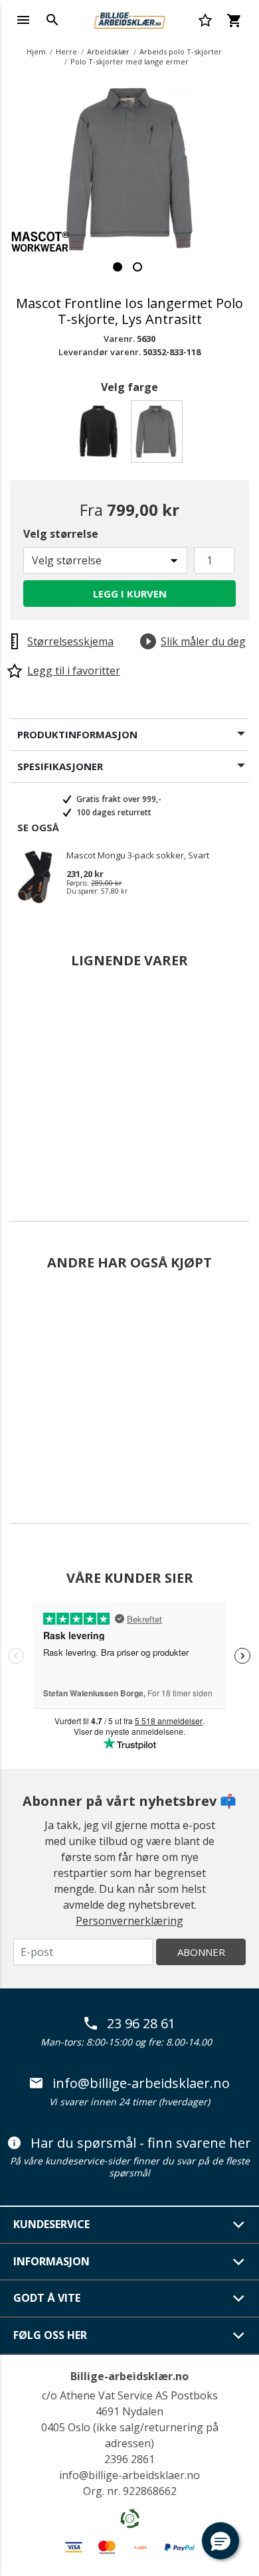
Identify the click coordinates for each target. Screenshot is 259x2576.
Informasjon (51, 2261)
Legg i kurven (130, 594)
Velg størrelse (61, 534)
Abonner (201, 1952)
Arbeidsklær (108, 51)
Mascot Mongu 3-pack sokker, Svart (138, 856)
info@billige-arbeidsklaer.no (141, 2083)
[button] (220, 2541)
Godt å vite (47, 2298)
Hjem (36, 51)
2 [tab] (137, 267)
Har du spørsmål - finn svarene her (141, 2143)
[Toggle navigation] (23, 20)
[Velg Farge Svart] (101, 435)
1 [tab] (118, 267)
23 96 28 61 (141, 2024)
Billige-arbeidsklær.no (129, 2376)
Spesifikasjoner (60, 766)
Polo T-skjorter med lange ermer (129, 61)
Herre (66, 51)
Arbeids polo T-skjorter (181, 51)
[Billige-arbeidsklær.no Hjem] (129, 19)
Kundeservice (51, 2224)
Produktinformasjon (77, 734)
